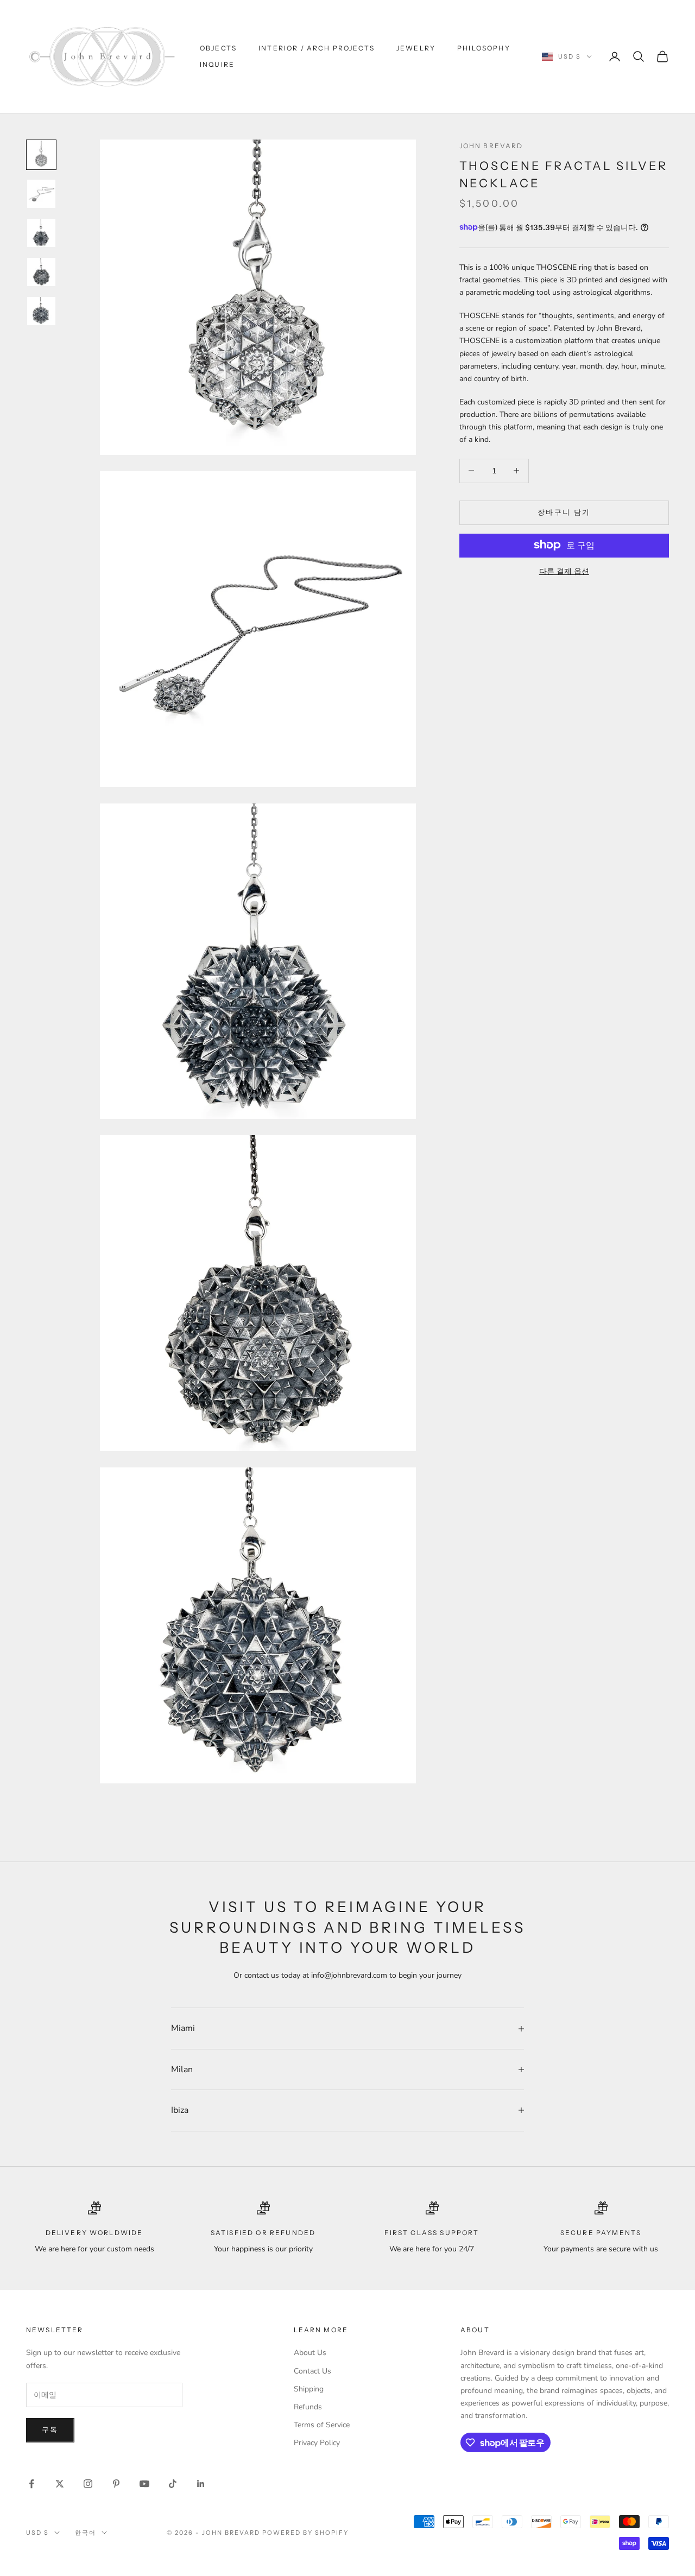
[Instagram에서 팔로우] (88, 2484)
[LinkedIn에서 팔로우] (201, 2484)
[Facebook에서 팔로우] (31, 2484)
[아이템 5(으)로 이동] (41, 311)
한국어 (86, 2533)
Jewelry (416, 48)
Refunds (308, 2407)
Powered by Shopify (305, 2533)
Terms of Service (322, 2425)
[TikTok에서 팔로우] (173, 2484)
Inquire (217, 64)
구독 (50, 2430)
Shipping (309, 2389)
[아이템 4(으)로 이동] (41, 272)
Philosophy (484, 48)
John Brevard (491, 146)
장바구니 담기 (564, 512)
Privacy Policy (317, 2443)
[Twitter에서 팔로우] (60, 2484)
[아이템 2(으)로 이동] (41, 194)
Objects (218, 48)
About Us (310, 2353)
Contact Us (312, 2371)
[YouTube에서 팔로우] (144, 2484)
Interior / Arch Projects (317, 48)
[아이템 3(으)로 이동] (41, 233)
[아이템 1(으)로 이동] (41, 155)
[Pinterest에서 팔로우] (116, 2484)
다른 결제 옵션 (564, 571)
